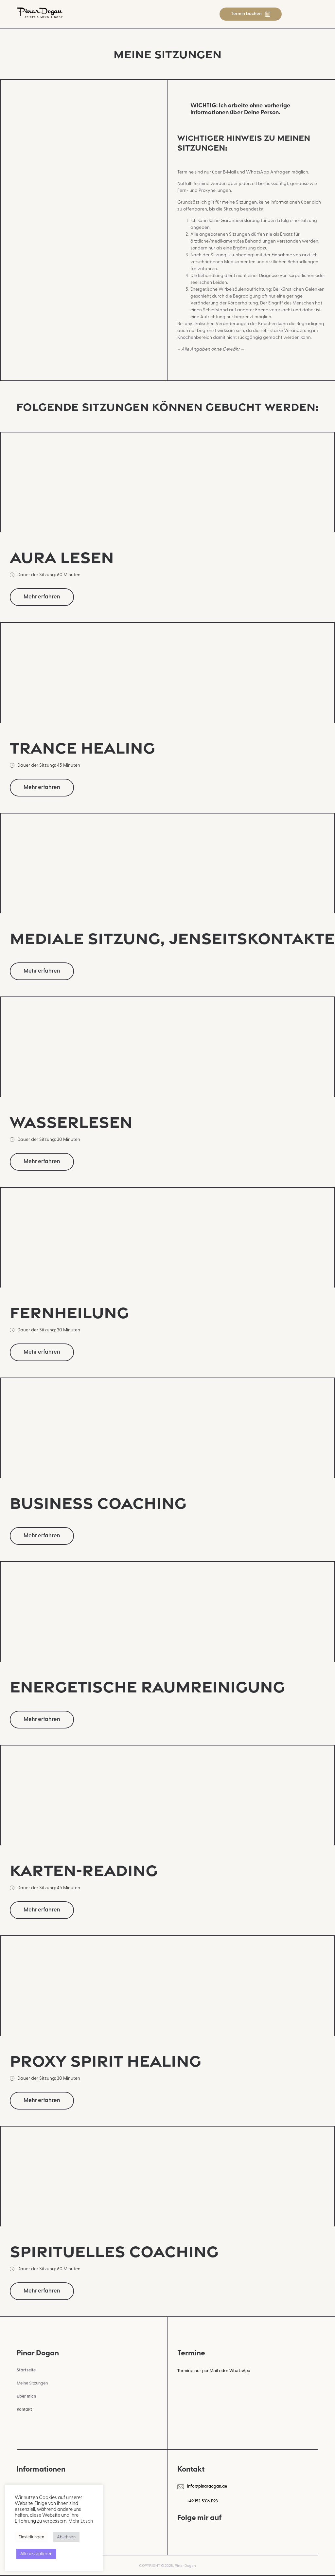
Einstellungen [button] (31, 2537)
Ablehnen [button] (66, 2537)
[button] (314, 14)
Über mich (26, 2396)
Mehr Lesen (81, 2521)
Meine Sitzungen (32, 2383)
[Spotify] (250, 2533)
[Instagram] (182, 2533)
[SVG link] (40, 13)
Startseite (26, 2370)
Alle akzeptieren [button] (36, 2554)
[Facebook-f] (199, 2533)
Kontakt (24, 2410)
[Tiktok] (216, 2533)
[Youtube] (233, 2533)
